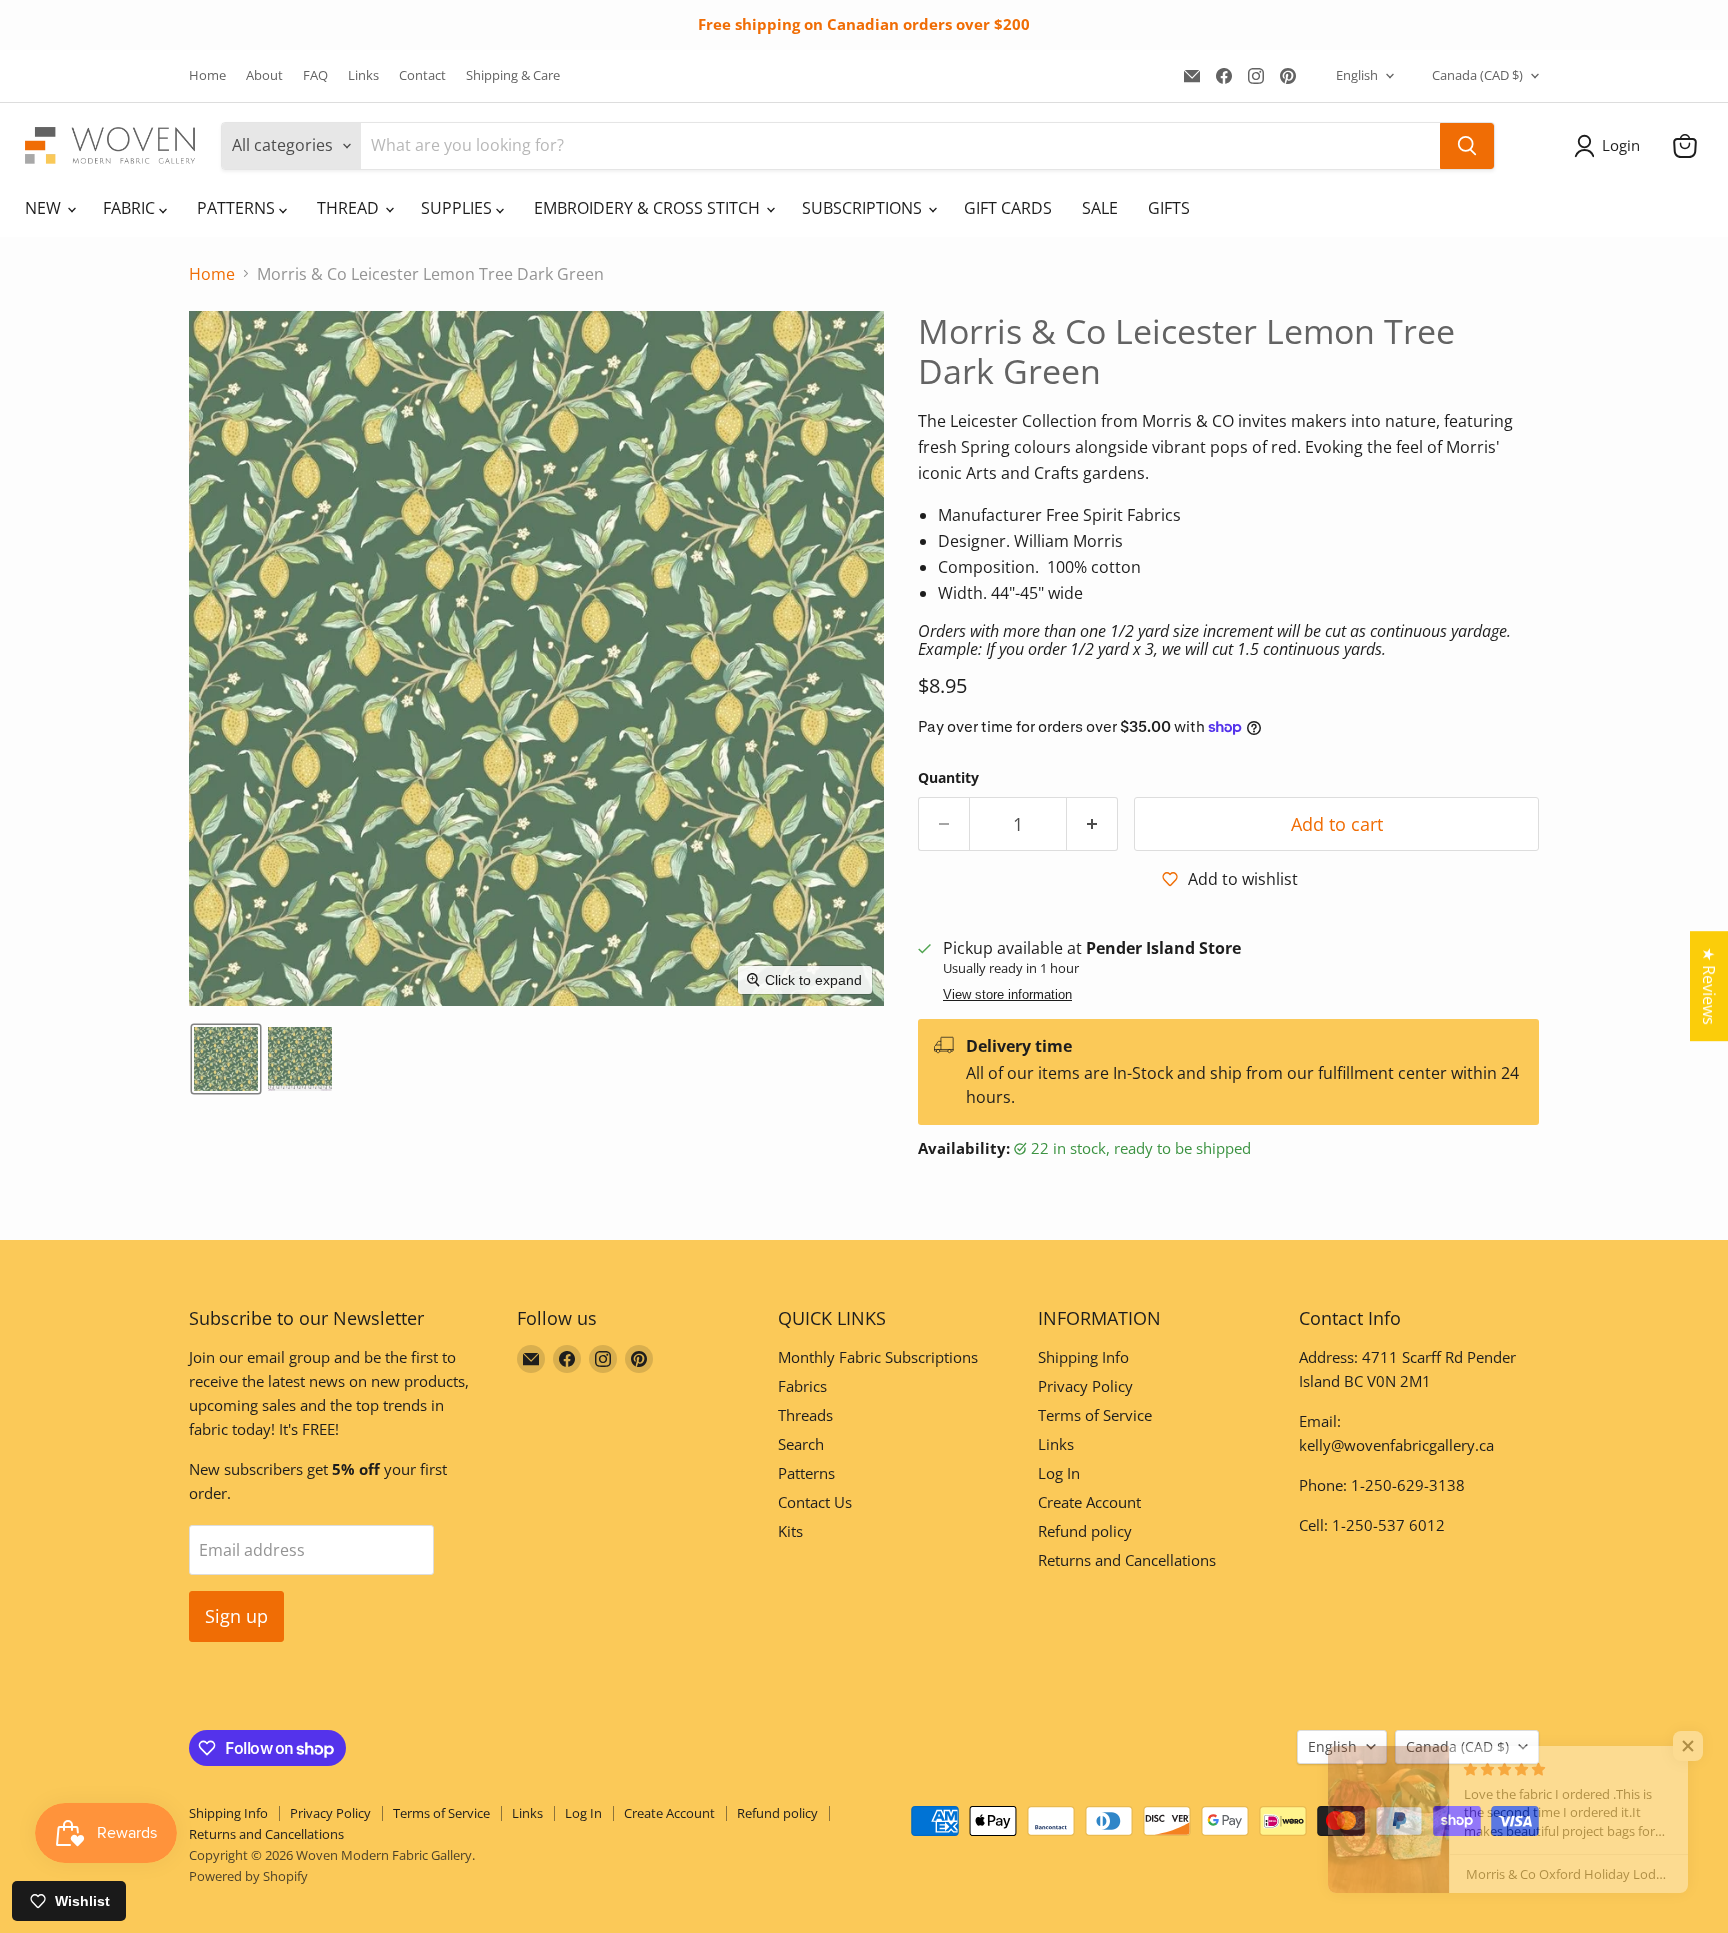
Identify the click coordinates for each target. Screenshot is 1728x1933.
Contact (422, 75)
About (264, 75)
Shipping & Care (513, 75)
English (1357, 75)
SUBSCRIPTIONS (864, 208)
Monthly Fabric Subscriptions (878, 1357)
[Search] (1467, 146)
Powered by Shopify (248, 1876)
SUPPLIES (458, 208)
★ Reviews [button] (1709, 986)
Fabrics (802, 1386)
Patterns (806, 1473)
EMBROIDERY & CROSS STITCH (649, 208)
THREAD (350, 208)
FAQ (315, 75)
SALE (1100, 208)
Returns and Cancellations (1127, 1560)
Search (801, 1444)
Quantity (948, 778)
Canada (1477, 75)
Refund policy (1085, 1531)
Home (207, 75)
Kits (790, 1531)
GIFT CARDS (1008, 208)
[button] (1611, 146)
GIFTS (1169, 208)
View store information (1007, 995)
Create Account (1089, 1502)
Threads (805, 1415)
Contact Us (815, 1502)
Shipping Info (1083, 1357)
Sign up (236, 1616)
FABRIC (131, 208)
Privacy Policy (1085, 1386)
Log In (1059, 1473)
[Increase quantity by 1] (1092, 824)
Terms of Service (1095, 1415)
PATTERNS (238, 208)
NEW (45, 208)
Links (363, 75)
